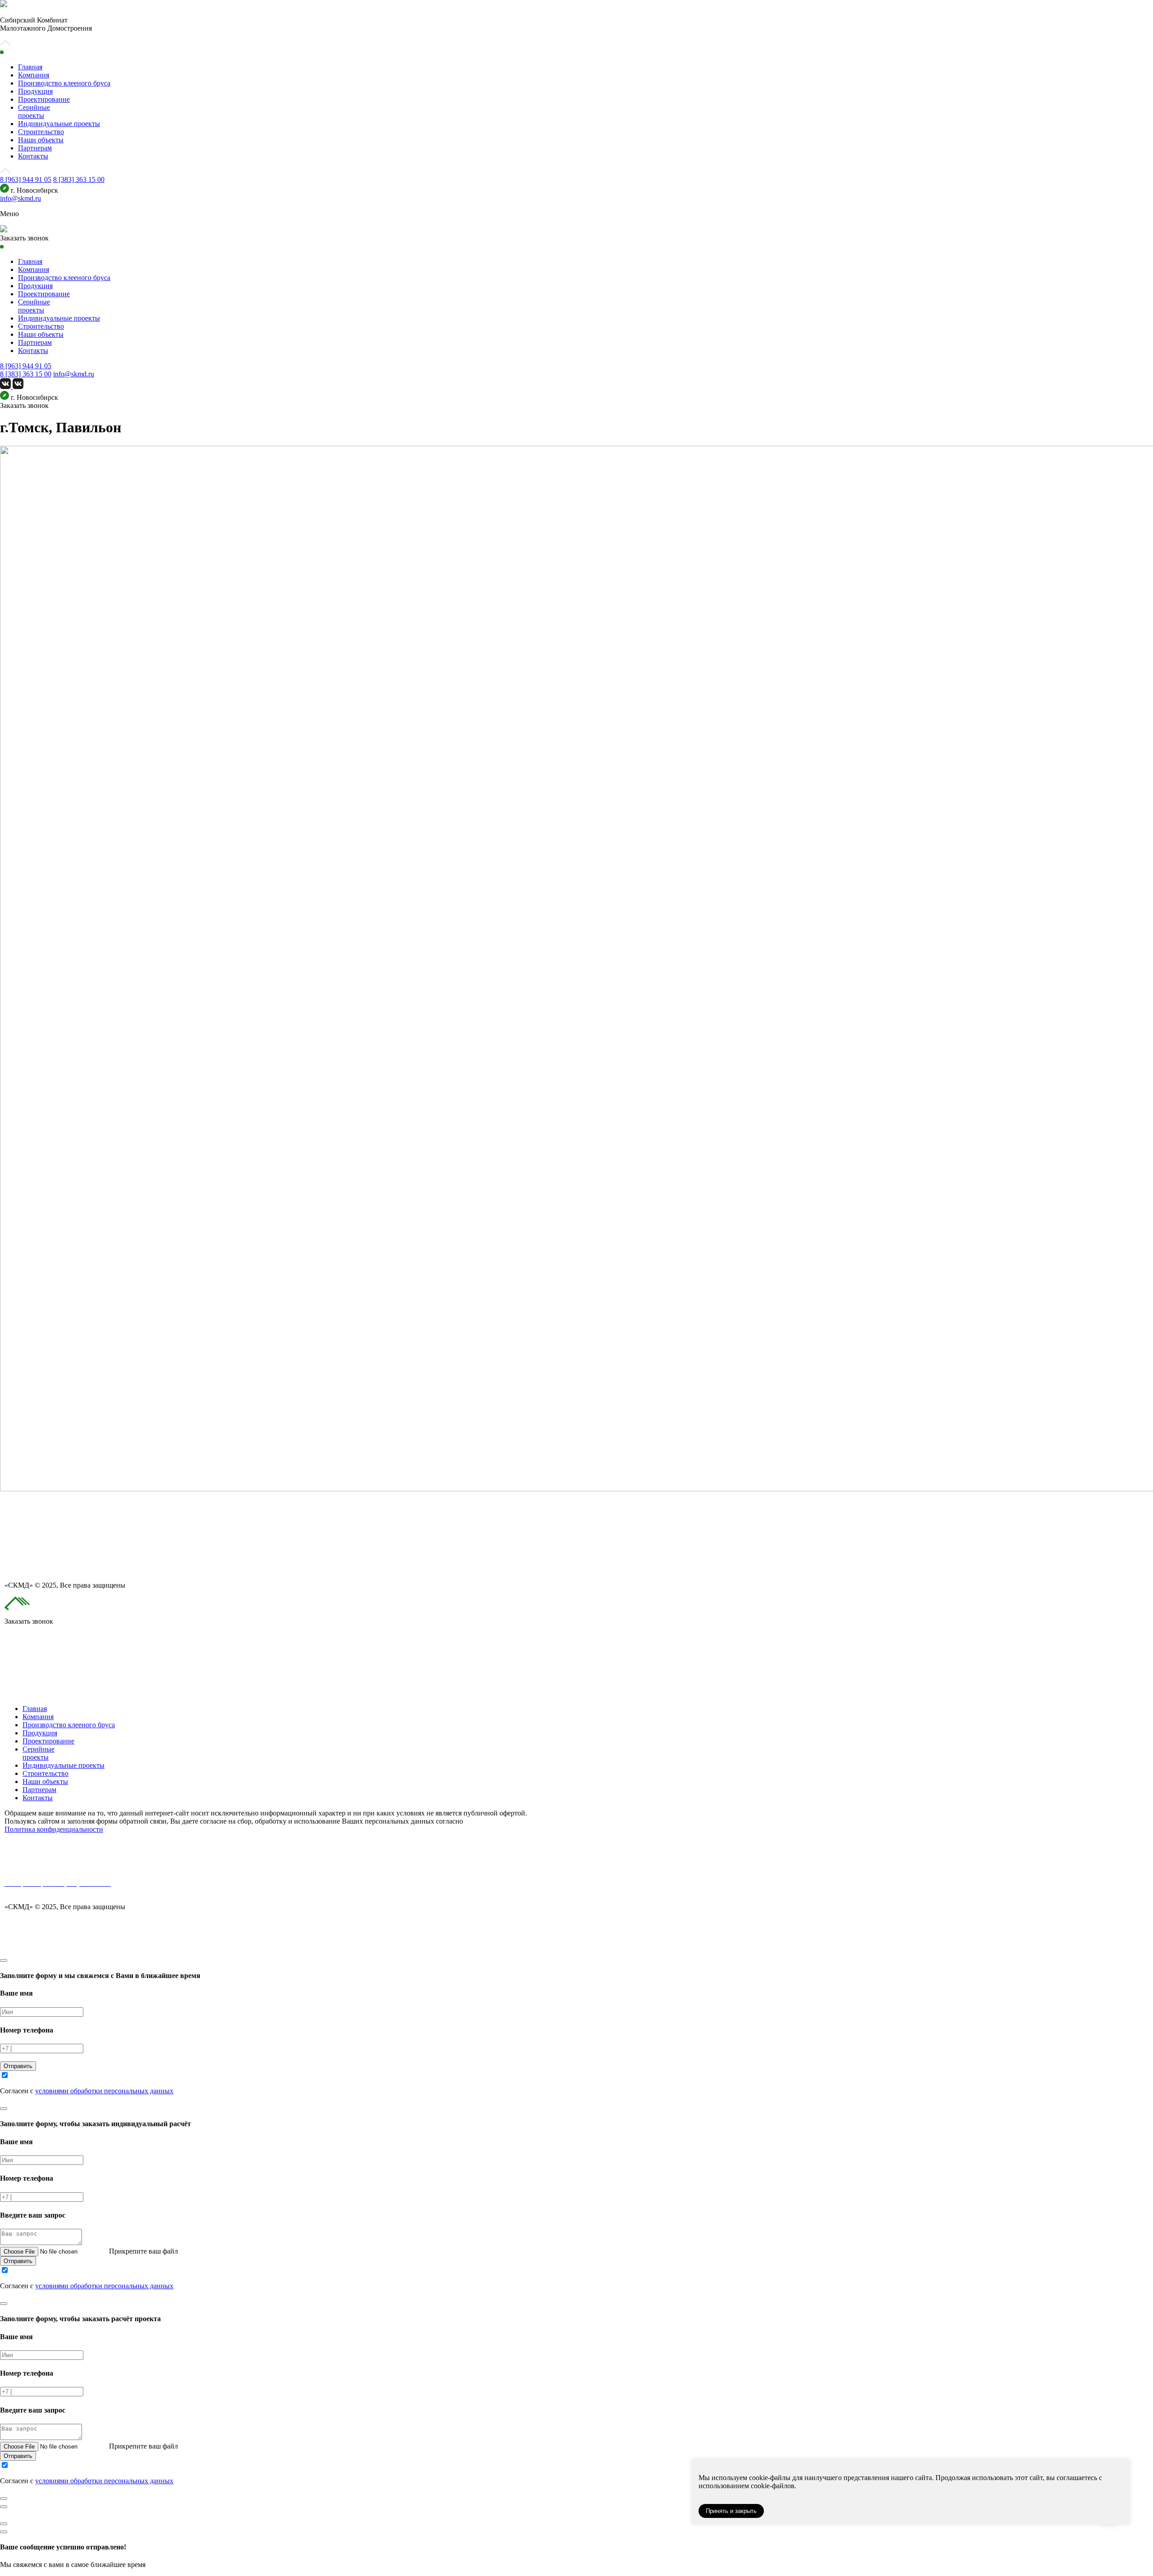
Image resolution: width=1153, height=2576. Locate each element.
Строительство (41, 132)
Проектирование (44, 99)
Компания (34, 75)
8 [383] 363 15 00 (79, 179)
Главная (30, 67)
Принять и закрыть (731, 2511)
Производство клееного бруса (64, 83)
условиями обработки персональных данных (104, 2091)
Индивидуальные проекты (59, 124)
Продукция (35, 91)
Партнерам (35, 148)
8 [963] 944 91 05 (26, 179)
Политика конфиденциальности (54, 1829)
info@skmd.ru (20, 198)
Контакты (33, 156)
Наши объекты (41, 140)
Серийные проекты (34, 111)
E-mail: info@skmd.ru (36, 1891)
